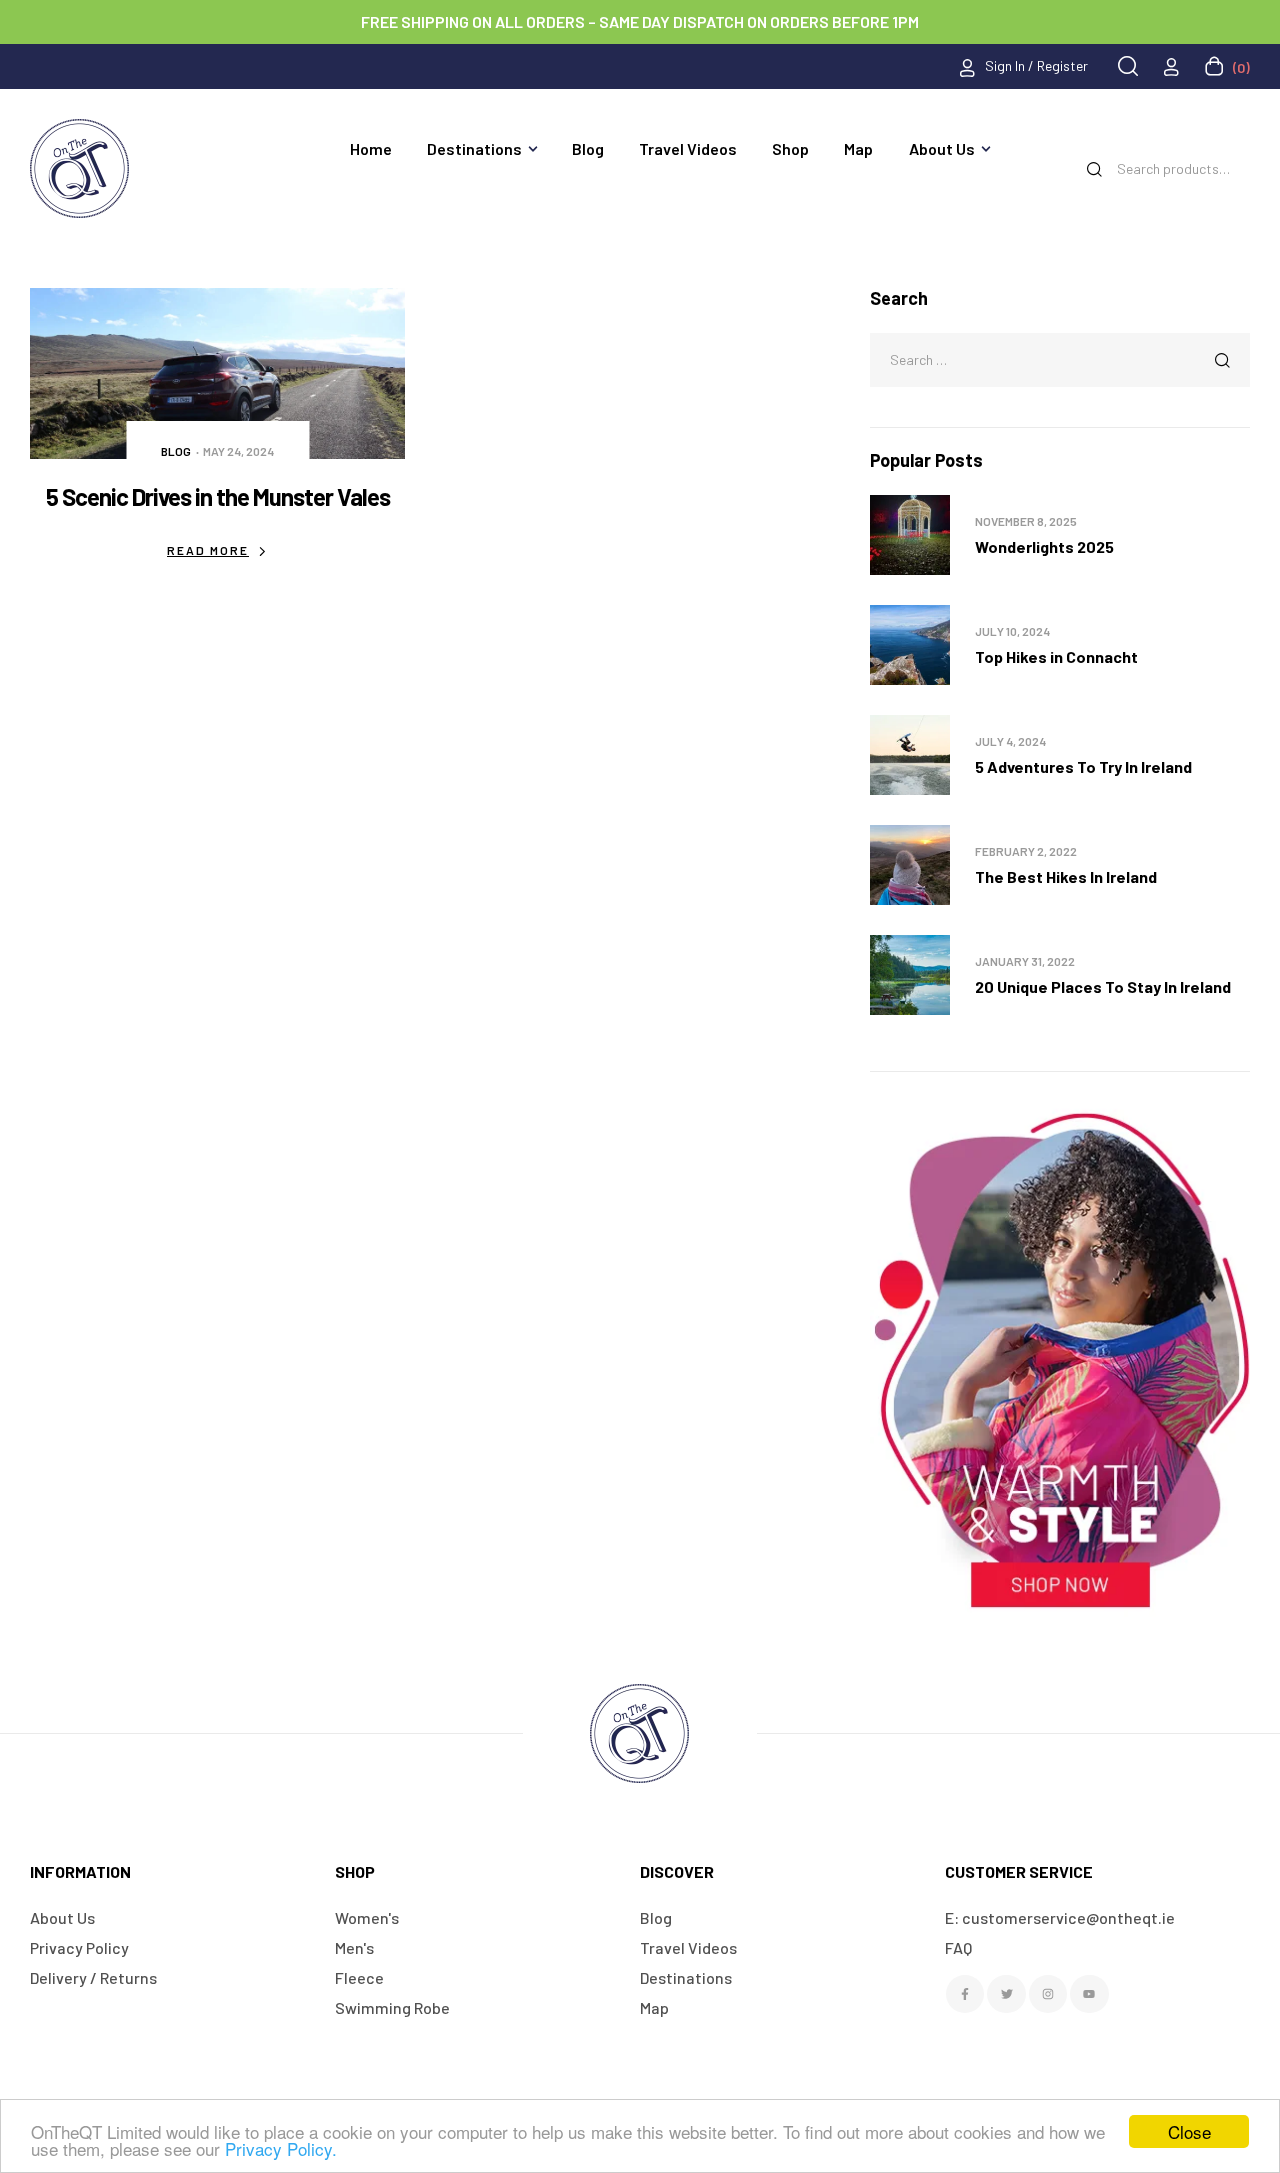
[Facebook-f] (965, 1994)
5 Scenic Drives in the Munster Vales (218, 496)
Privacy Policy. (281, 2148)
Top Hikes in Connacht (1056, 656)
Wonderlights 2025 (1044, 546)
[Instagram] (1048, 1994)
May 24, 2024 (238, 451)
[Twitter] (1006, 1994)
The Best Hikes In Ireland (1066, 876)
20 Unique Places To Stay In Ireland (1103, 986)
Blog (176, 451)
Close (1189, 2131)
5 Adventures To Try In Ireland (1083, 766)
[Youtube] (1089, 1994)
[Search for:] (1060, 358)
